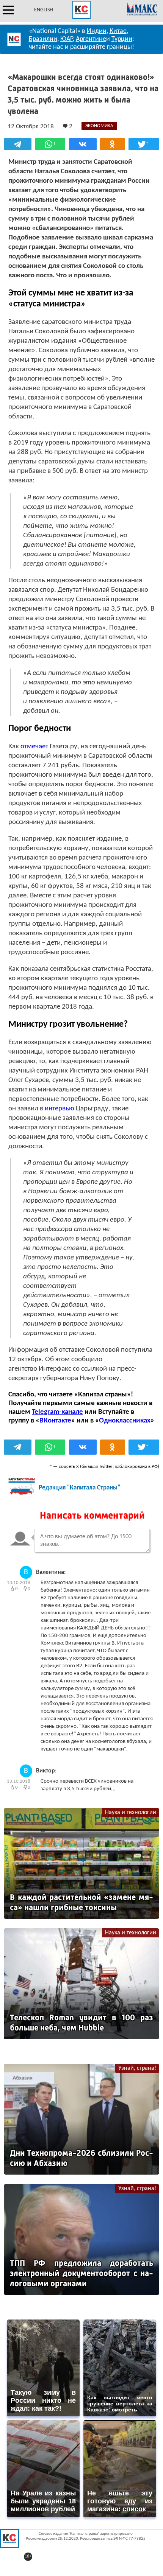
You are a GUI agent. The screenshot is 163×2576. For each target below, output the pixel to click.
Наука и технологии (131, 1813)
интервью (60, 1109)
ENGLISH (44, 10)
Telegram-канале (57, 1412)
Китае (118, 31)
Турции (122, 39)
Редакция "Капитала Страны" (79, 1488)
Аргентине (91, 39)
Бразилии (43, 39)
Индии (97, 31)
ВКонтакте (55, 1421)
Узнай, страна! (137, 2068)
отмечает (34, 747)
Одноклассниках (125, 1421)
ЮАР (67, 39)
